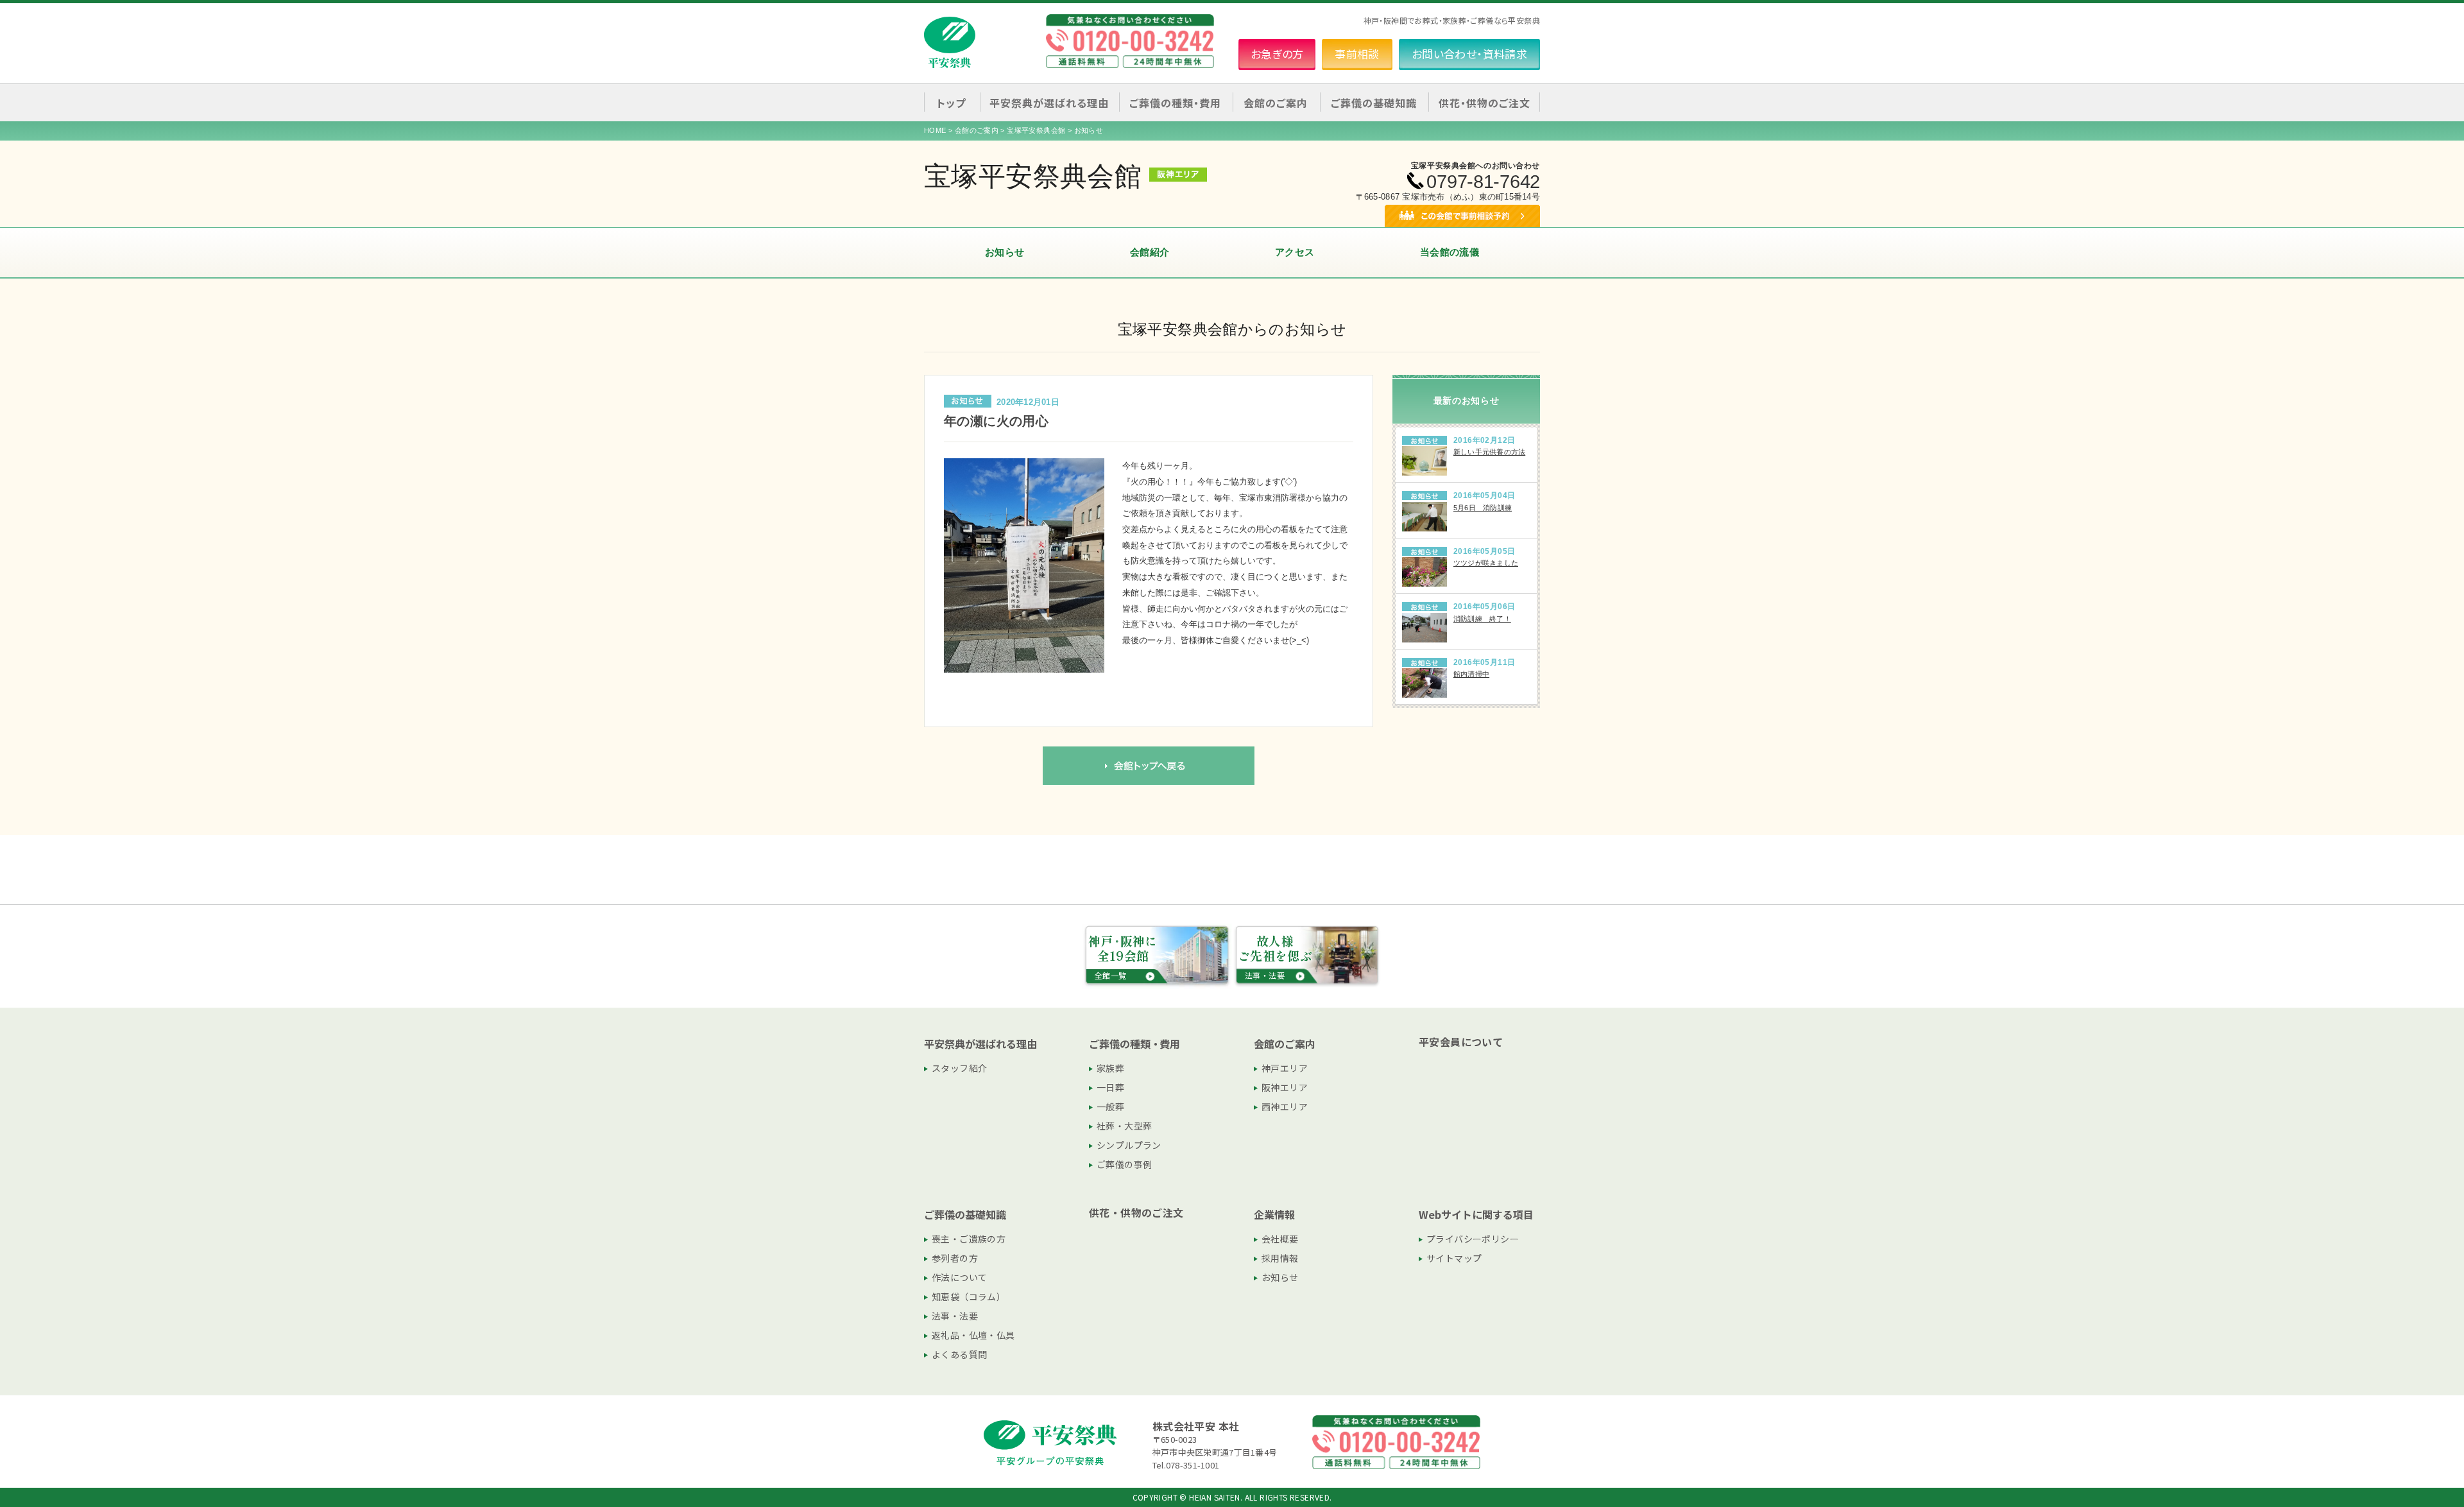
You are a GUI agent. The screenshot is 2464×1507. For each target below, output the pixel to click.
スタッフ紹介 (959, 1068)
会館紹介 (1150, 252)
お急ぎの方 (1277, 54)
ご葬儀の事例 (1124, 1164)
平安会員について (1461, 1042)
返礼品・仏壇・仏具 (973, 1335)
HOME (935, 130)
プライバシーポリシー (1473, 1239)
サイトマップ (1454, 1258)
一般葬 (1110, 1107)
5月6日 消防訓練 (1483, 508)
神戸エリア (1285, 1068)
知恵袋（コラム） (969, 1296)
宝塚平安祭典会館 (1036, 130)
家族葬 (1110, 1068)
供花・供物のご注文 (1484, 103)
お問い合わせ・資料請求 (1469, 54)
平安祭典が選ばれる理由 (980, 1044)
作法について (959, 1277)
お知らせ (1005, 252)
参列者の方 (955, 1258)
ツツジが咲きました (1486, 563)
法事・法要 (955, 1316)
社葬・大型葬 (1124, 1126)
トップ (951, 103)
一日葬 (1110, 1087)
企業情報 (1274, 1214)
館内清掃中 (1471, 674)
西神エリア (1285, 1107)
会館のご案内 (977, 130)
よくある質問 (959, 1354)
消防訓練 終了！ (1482, 619)
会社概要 (1280, 1239)
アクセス (1295, 252)
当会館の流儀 (1450, 252)
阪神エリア (1285, 1087)
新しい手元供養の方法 (1489, 452)
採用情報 (1280, 1258)
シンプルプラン (1129, 1145)
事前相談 (1357, 54)
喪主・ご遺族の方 (969, 1239)
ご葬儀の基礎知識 (965, 1214)
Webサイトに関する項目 (1476, 1214)
